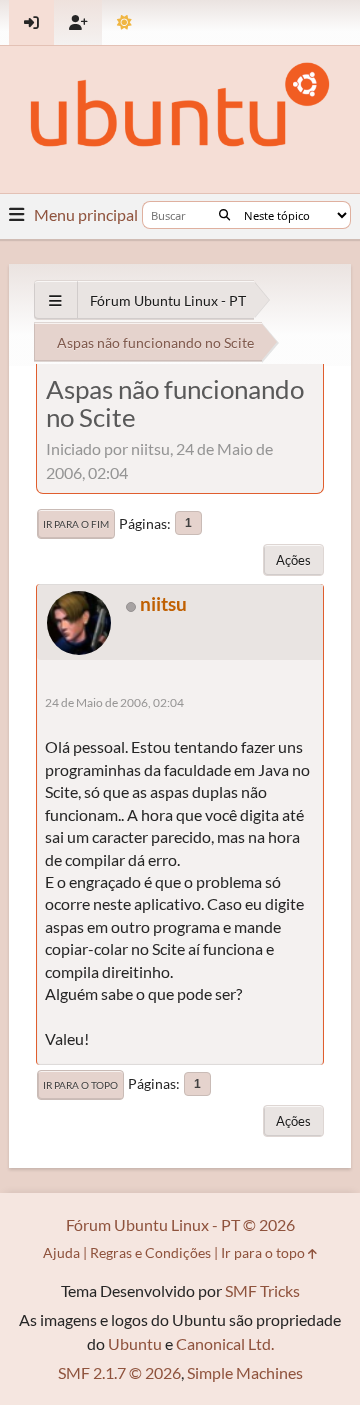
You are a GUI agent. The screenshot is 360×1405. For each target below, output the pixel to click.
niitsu (163, 603)
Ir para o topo (80, 1085)
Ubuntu (135, 1343)
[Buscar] (224, 215)
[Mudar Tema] (124, 22)
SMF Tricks (262, 1290)
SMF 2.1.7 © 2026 (119, 1372)
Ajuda (61, 1252)
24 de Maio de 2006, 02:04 (114, 702)
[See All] (55, 300)
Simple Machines (245, 1372)
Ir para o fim (76, 524)
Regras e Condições (150, 1252)
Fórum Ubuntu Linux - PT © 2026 (180, 1224)
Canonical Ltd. (225, 1343)
